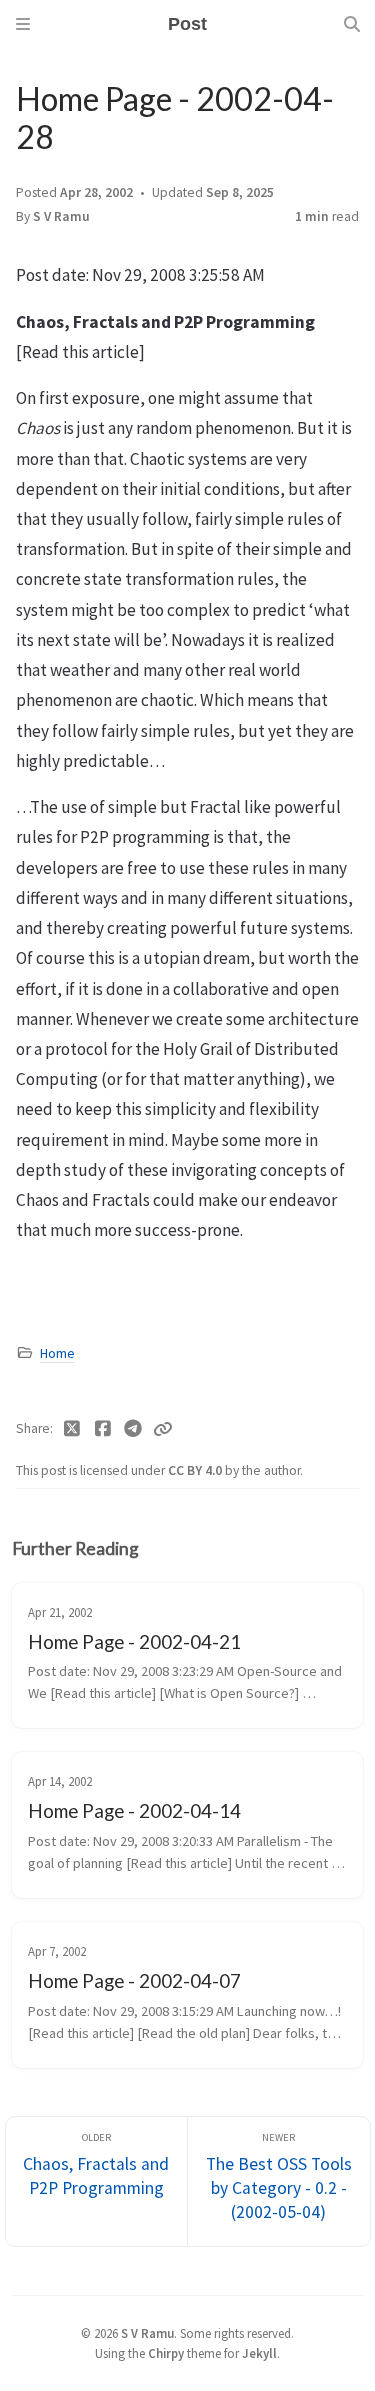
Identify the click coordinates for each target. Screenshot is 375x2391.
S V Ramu (61, 216)
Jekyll (259, 2353)
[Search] (352, 24)
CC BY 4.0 (196, 1470)
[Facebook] (103, 1429)
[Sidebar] (23, 24)
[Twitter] (72, 1429)
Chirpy (166, 2353)
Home (57, 1353)
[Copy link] (163, 1429)
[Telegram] (133, 1429)
